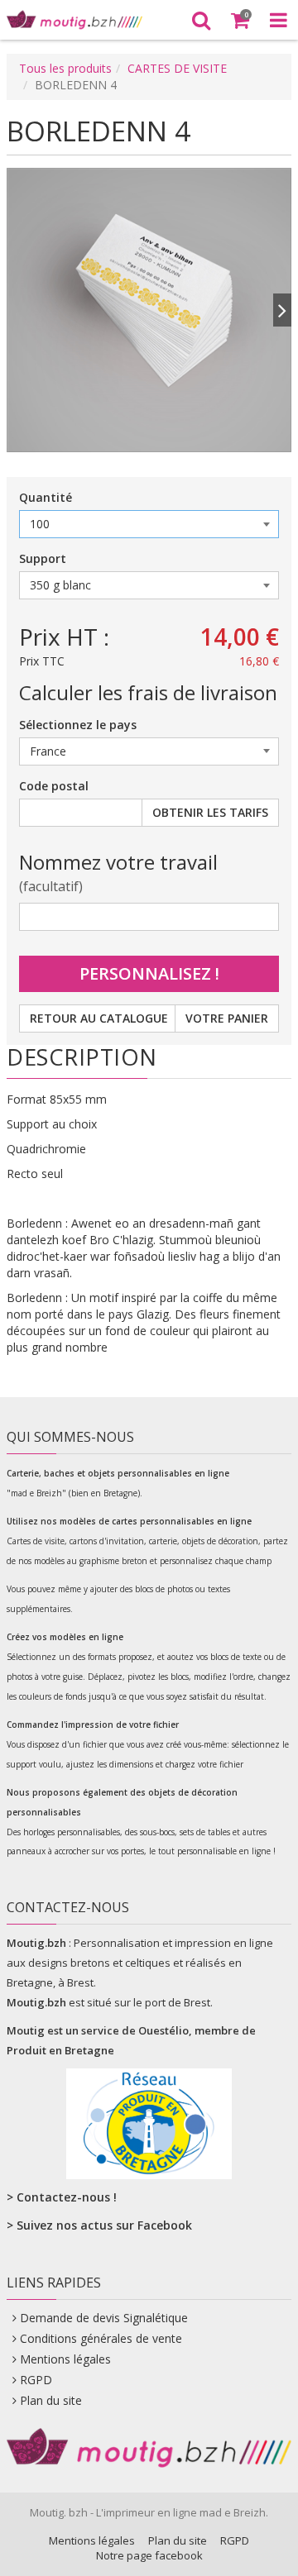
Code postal (54, 786)
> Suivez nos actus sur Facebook (99, 2225)
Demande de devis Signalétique (104, 2318)
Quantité (46, 497)
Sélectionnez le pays (78, 725)
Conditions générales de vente (101, 2338)
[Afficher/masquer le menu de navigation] (279, 20)
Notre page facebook (149, 2555)
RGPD (36, 2380)
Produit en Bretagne (60, 2050)
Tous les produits (65, 68)
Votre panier (227, 1018)
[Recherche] (201, 20)
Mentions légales (65, 2359)
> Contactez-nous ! (62, 2197)
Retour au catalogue (99, 1018)
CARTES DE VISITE (177, 68)
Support (43, 558)
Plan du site (51, 2400)
